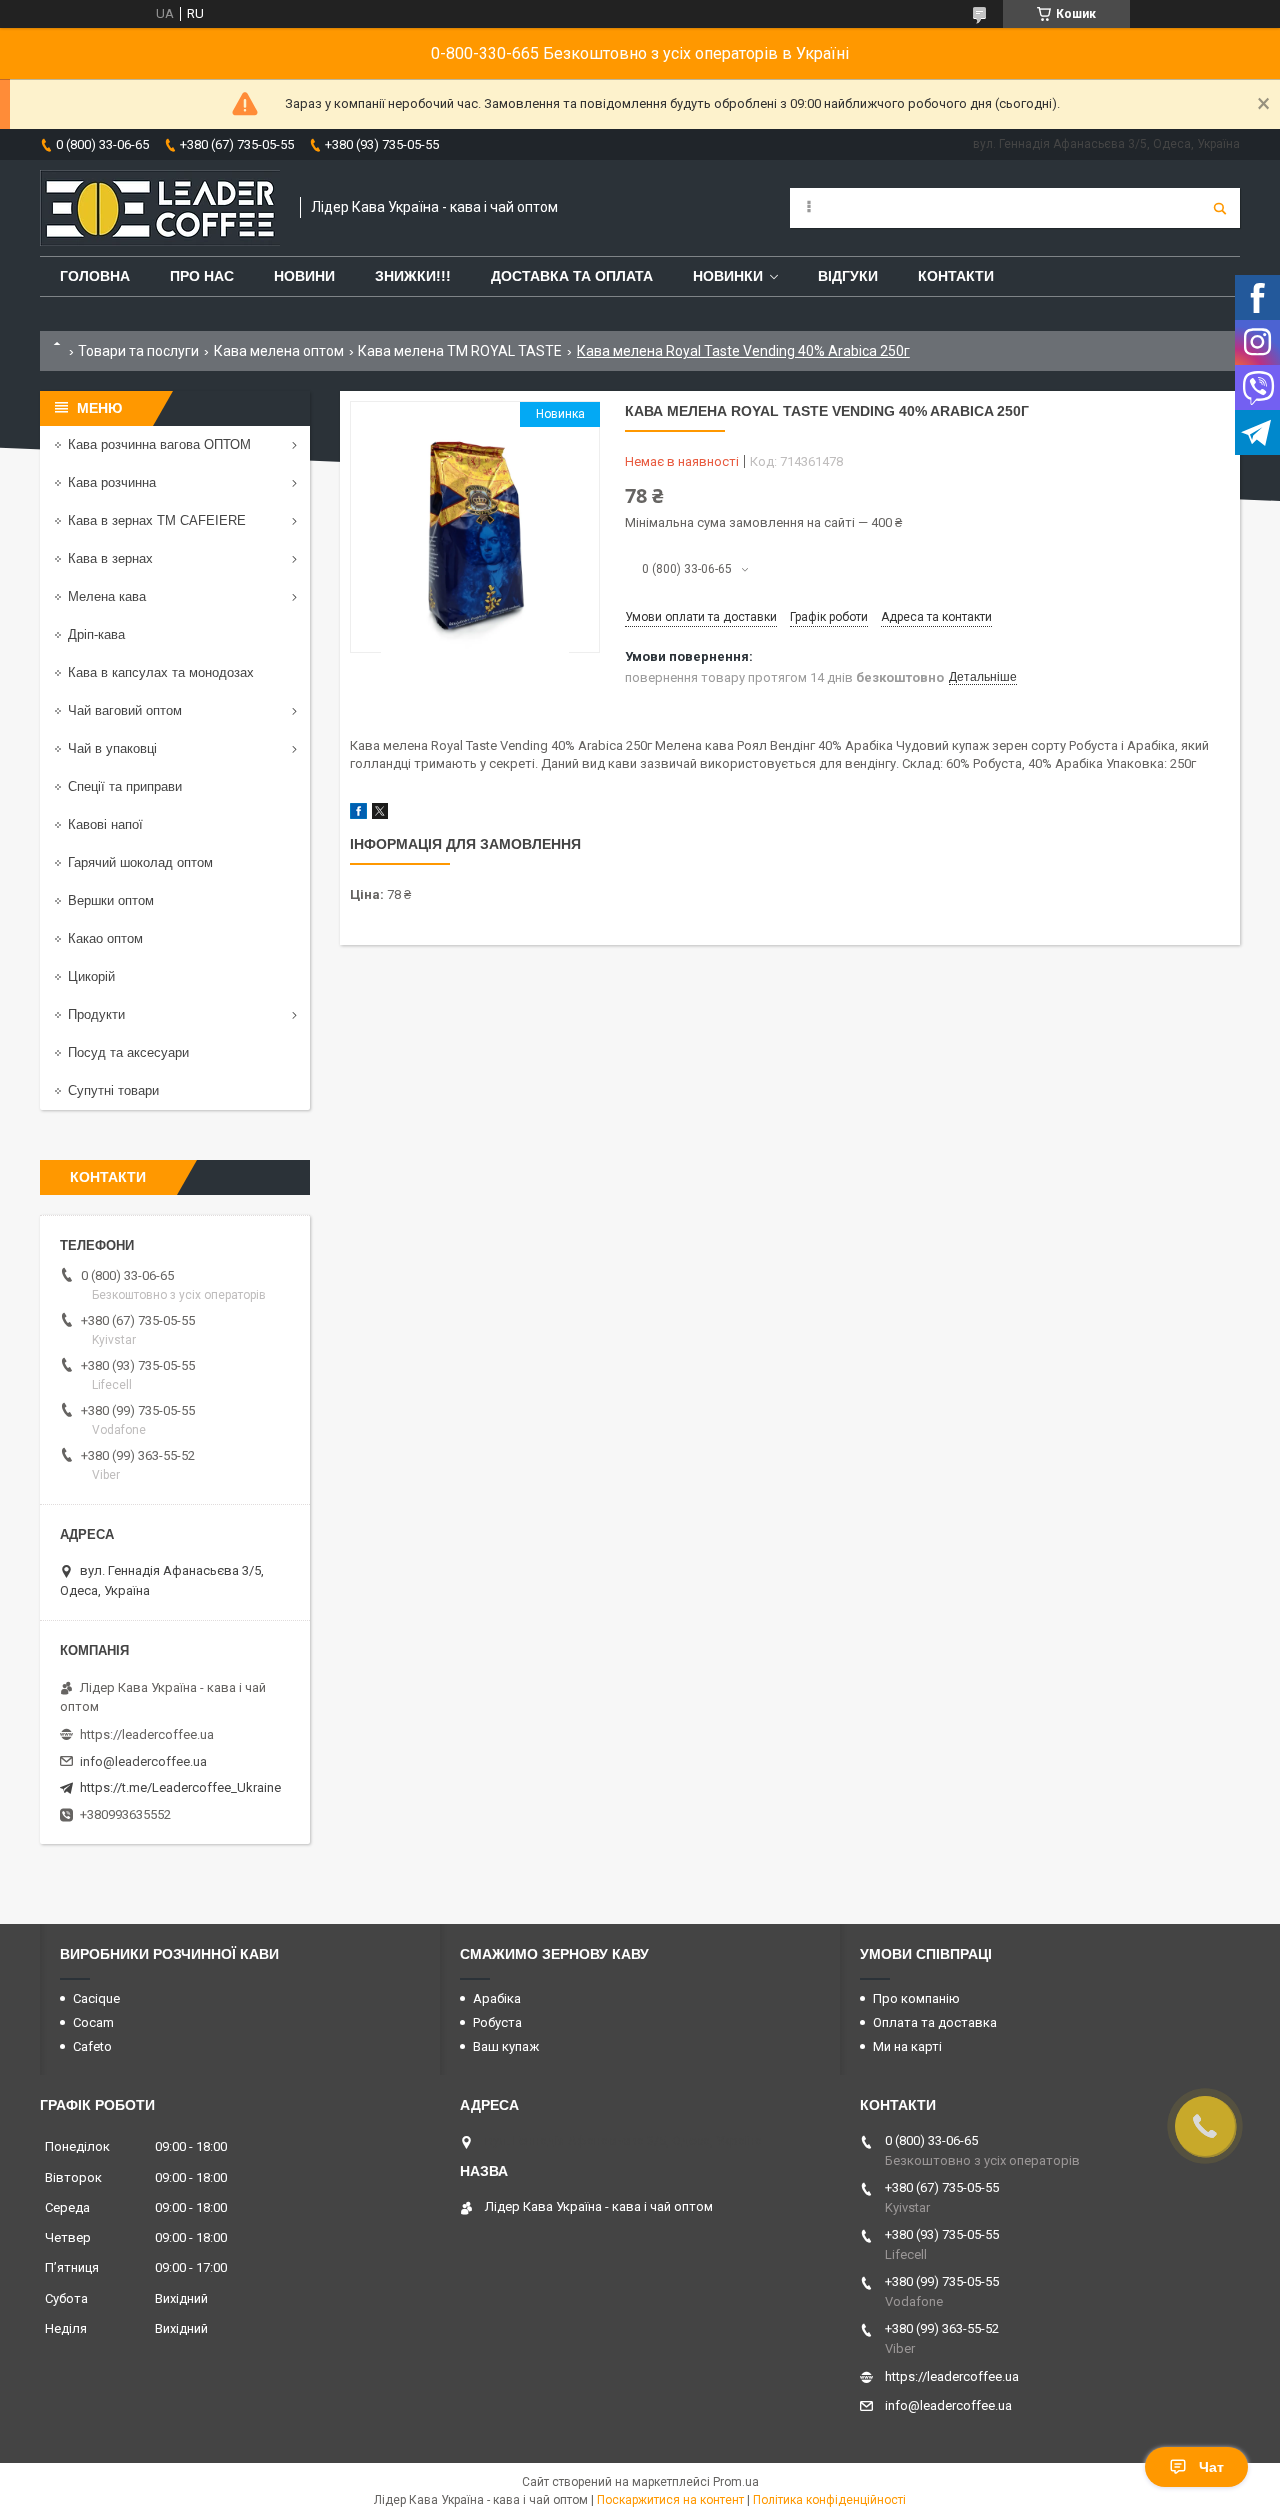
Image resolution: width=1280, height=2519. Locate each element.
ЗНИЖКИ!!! (413, 276)
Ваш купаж (506, 2046)
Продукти (96, 1014)
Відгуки (848, 276)
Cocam (93, 2022)
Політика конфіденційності (829, 2500)
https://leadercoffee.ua (147, 1734)
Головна (95, 276)
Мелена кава (107, 596)
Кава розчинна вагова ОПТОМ (159, 444)
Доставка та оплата (572, 276)
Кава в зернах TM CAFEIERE (157, 520)
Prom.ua (736, 2482)
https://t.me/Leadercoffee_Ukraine (180, 1787)
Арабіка (497, 1998)
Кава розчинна (112, 482)
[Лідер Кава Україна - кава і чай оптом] (160, 208)
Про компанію (916, 1998)
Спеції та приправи (125, 786)
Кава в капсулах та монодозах (161, 672)
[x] (380, 814)
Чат (1211, 2467)
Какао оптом (105, 938)
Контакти (956, 276)
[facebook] (358, 814)
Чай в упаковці (112, 748)
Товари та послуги (138, 351)
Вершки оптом (111, 900)
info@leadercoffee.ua (143, 1761)
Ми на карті (907, 2046)
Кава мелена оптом (279, 351)
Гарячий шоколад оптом (140, 862)
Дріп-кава (96, 634)
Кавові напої (105, 824)
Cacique (96, 1998)
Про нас (202, 276)
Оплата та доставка (935, 2022)
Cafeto (92, 2046)
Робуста (497, 2022)
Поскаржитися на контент (670, 2500)
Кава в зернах (110, 558)
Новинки (728, 276)
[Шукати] (1220, 208)
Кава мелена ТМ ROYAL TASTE (460, 351)
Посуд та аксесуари (128, 1052)
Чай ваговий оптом (125, 710)
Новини (304, 276)
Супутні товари (113, 1090)
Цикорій (91, 976)
